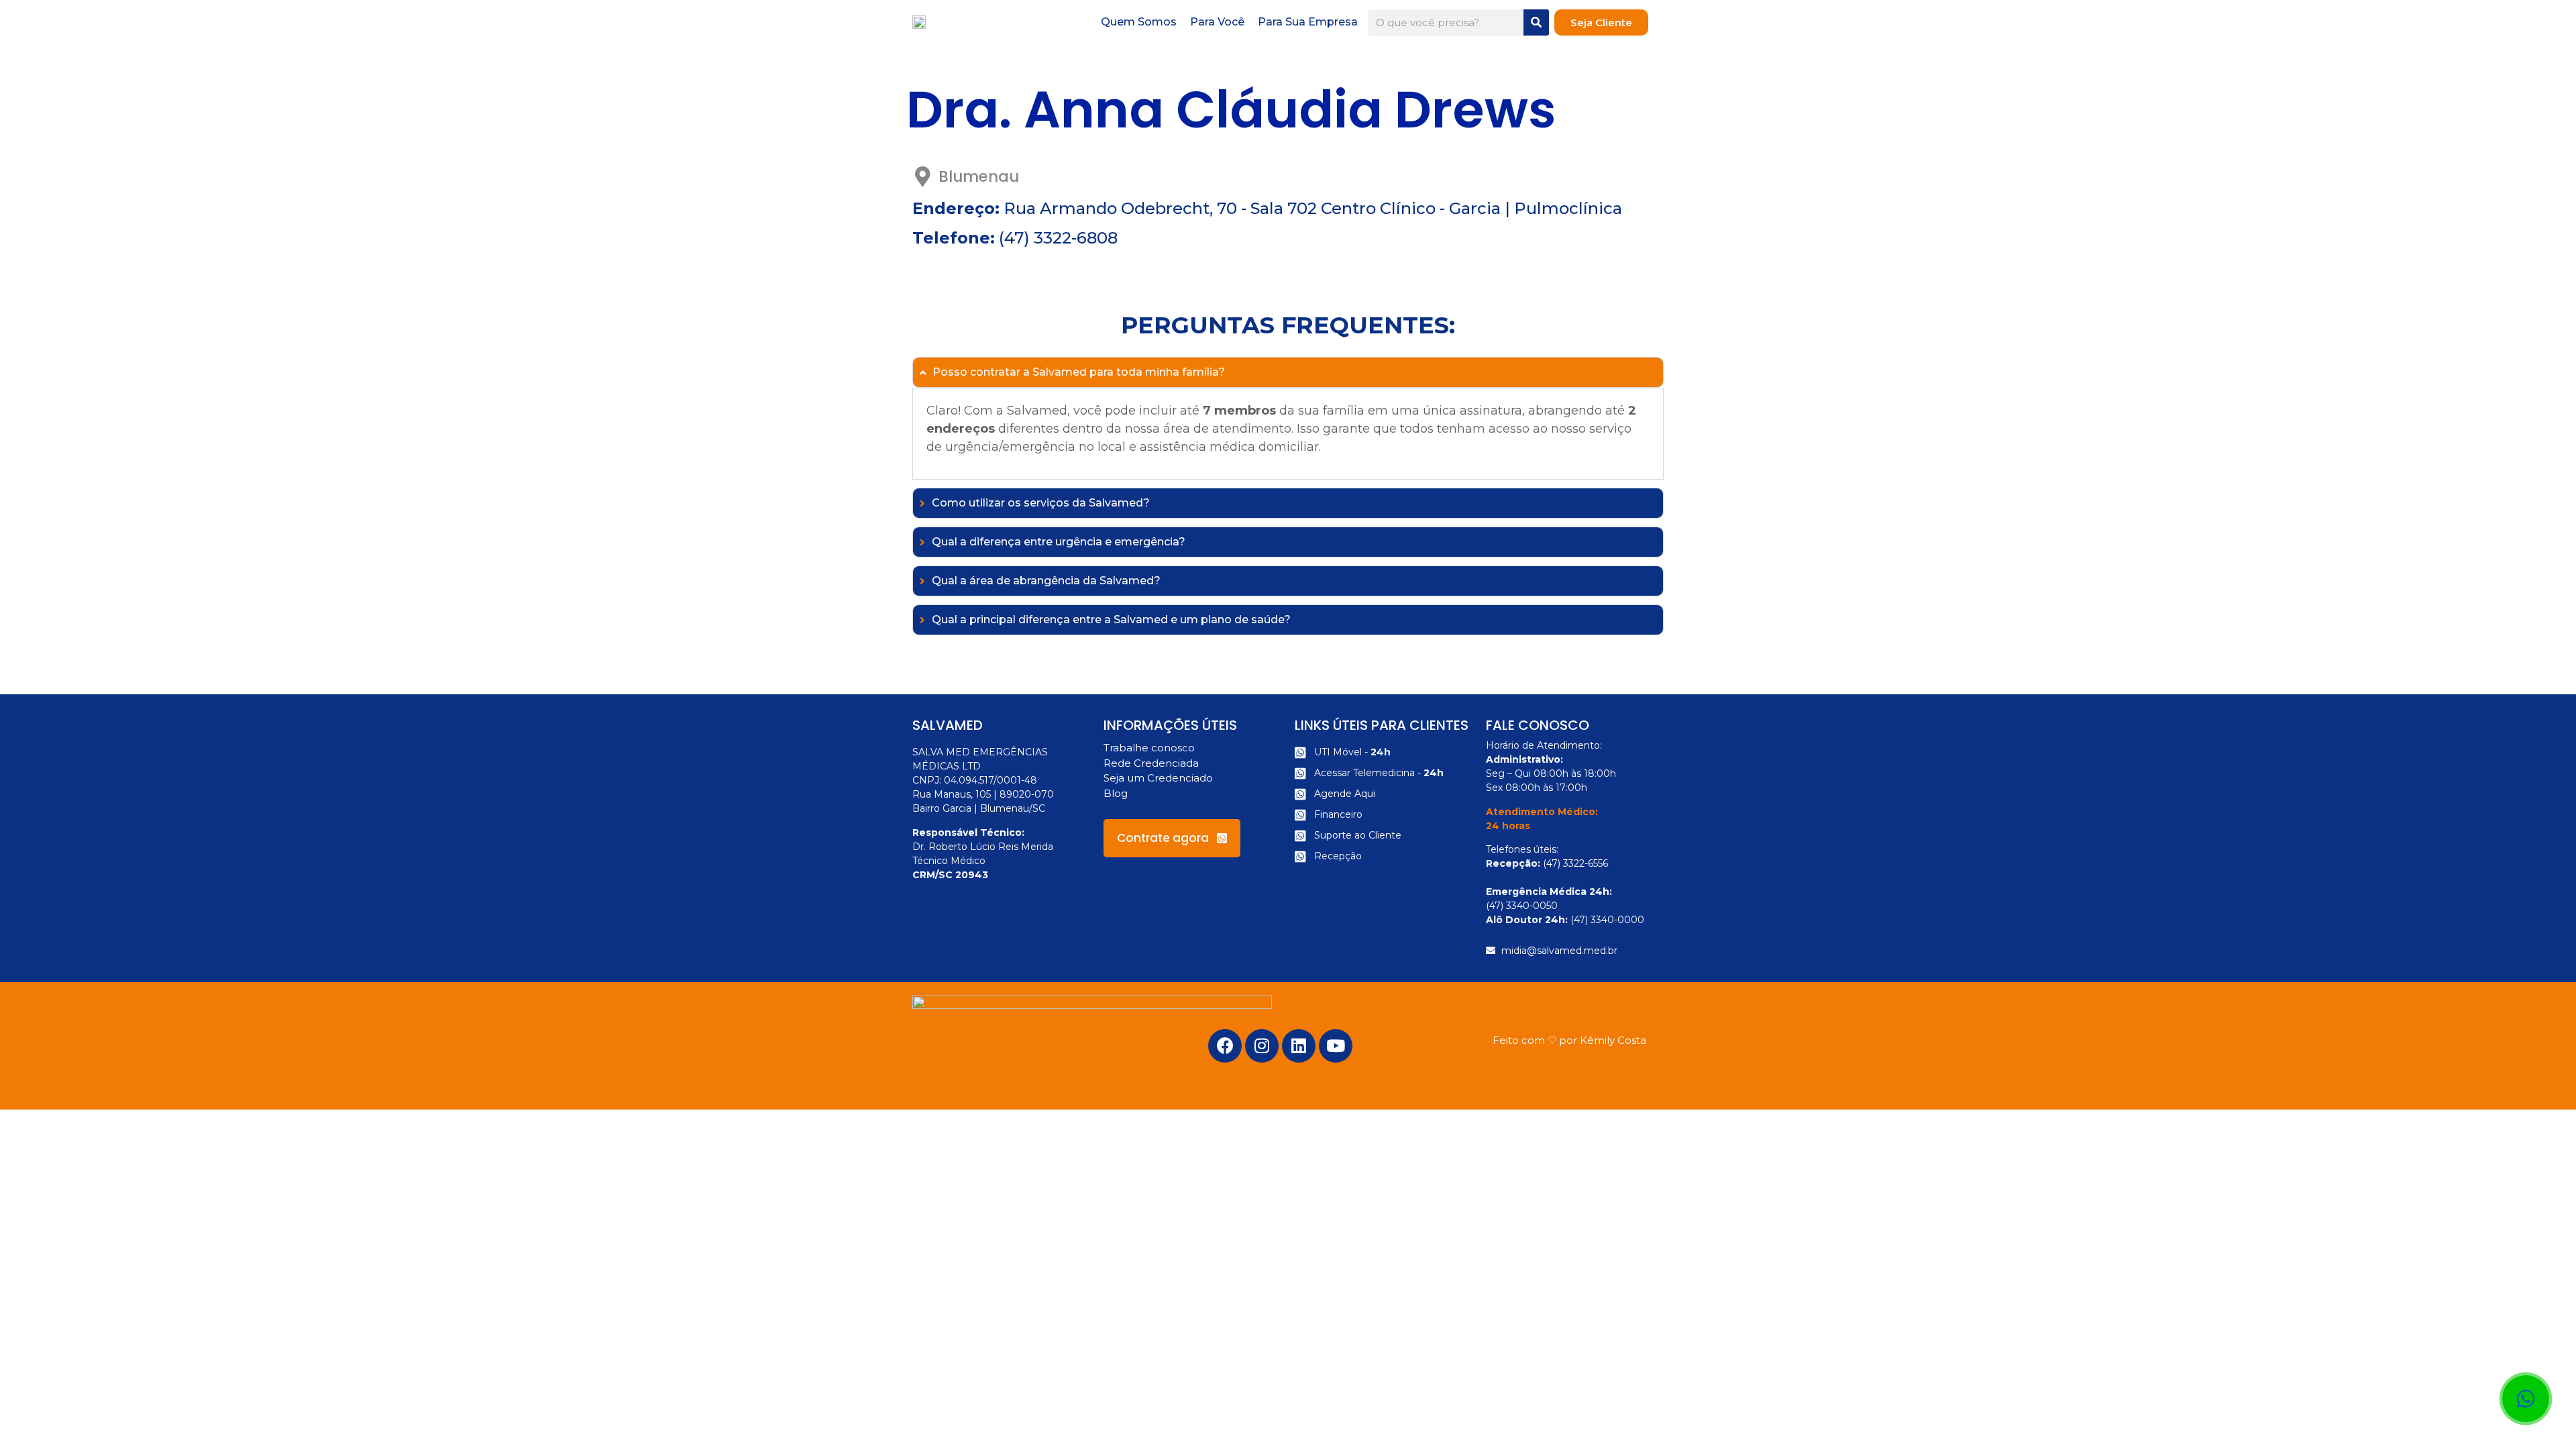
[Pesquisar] (1536, 22)
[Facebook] (1225, 1046)
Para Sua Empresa (1308, 22)
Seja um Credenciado (1158, 778)
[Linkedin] (1299, 1046)
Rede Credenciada (1151, 763)
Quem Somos (1139, 22)
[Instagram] (1262, 1046)
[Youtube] (1336, 1046)
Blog (1116, 793)
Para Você (1217, 22)
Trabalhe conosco (1149, 748)
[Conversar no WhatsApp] (2526, 1399)
